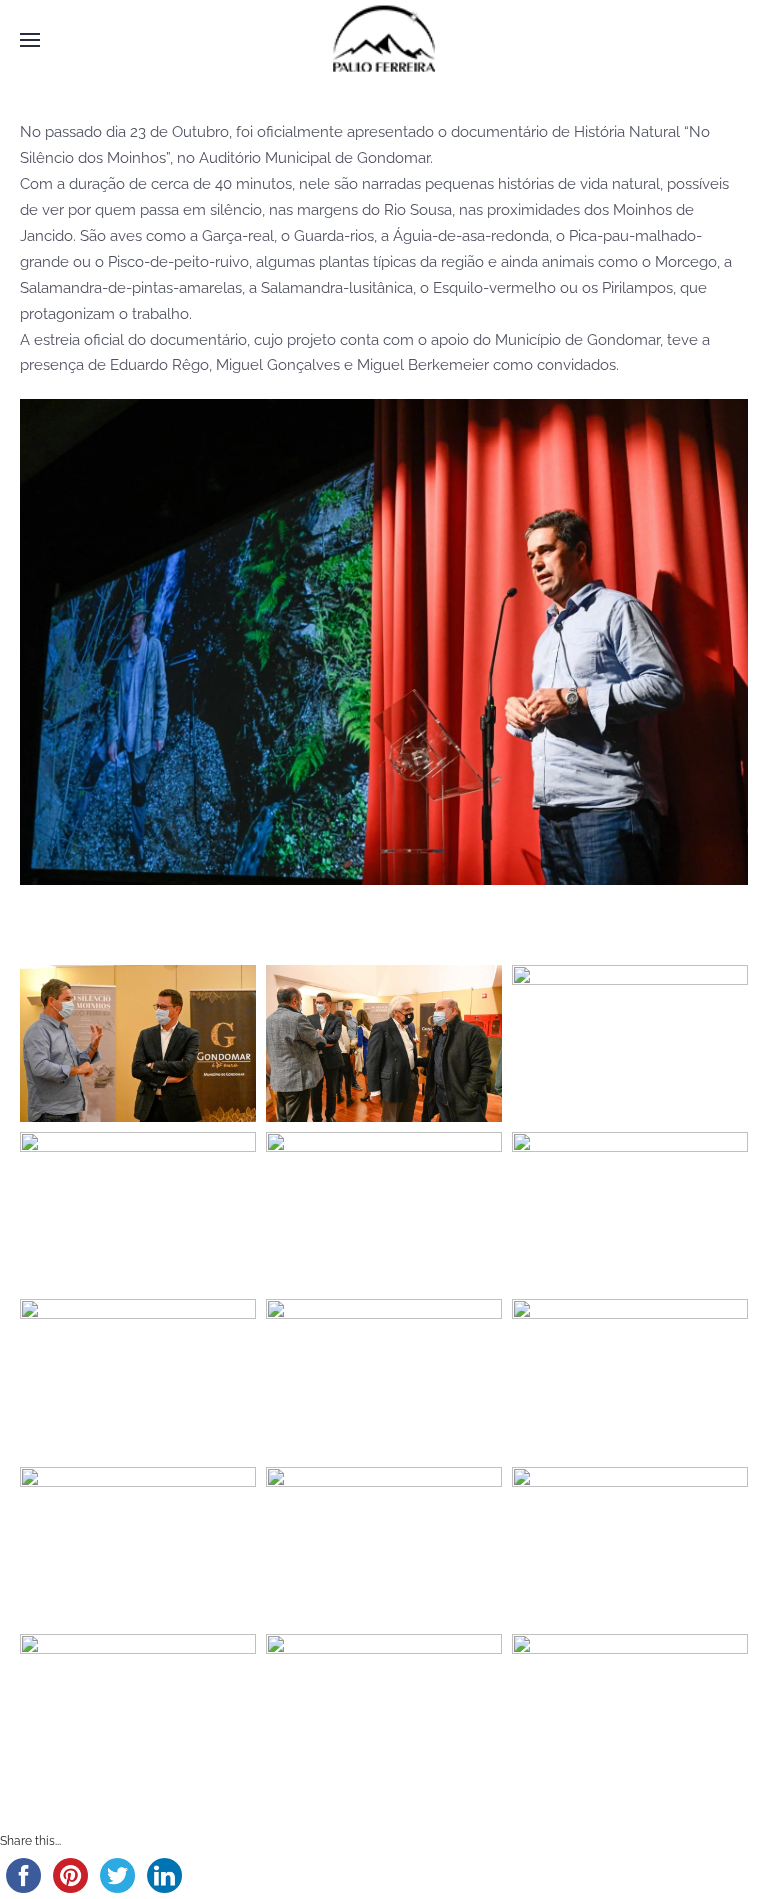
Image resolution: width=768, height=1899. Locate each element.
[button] (30, 40)
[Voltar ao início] (384, 40)
